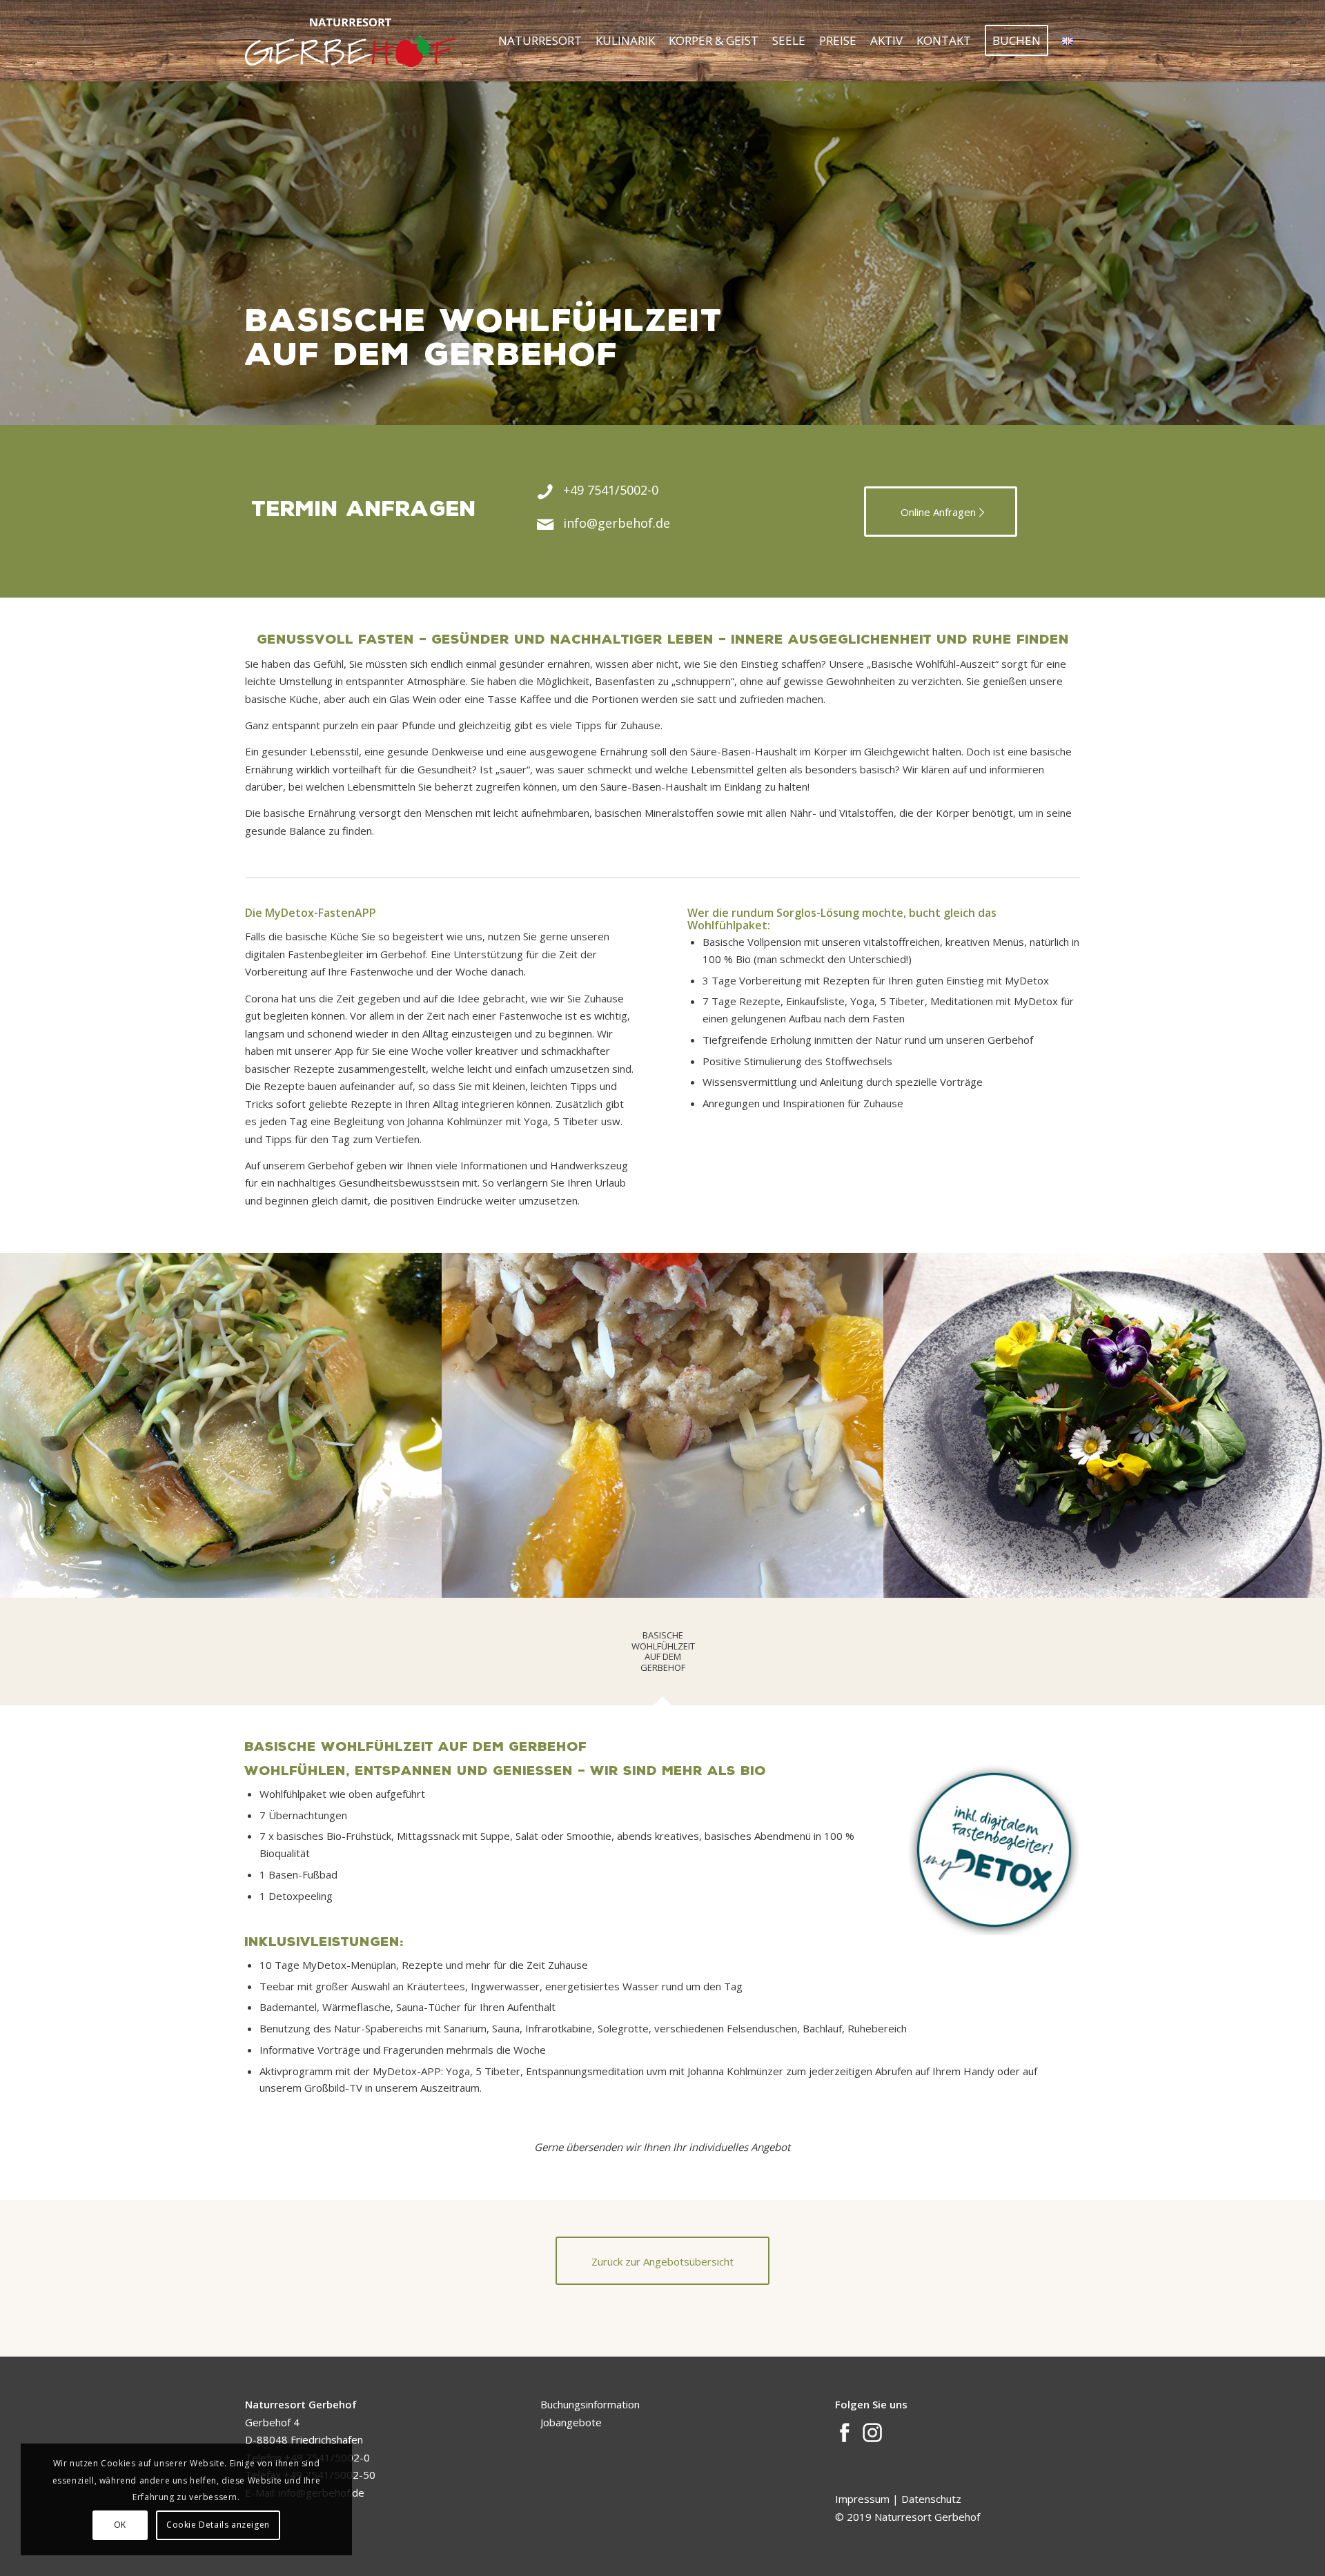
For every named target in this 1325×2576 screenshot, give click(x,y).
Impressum (864, 2499)
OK (120, 2525)
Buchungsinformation (590, 2404)
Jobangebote (571, 2422)
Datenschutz (931, 2499)
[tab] (662, 1656)
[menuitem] (540, 41)
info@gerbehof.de (617, 523)
